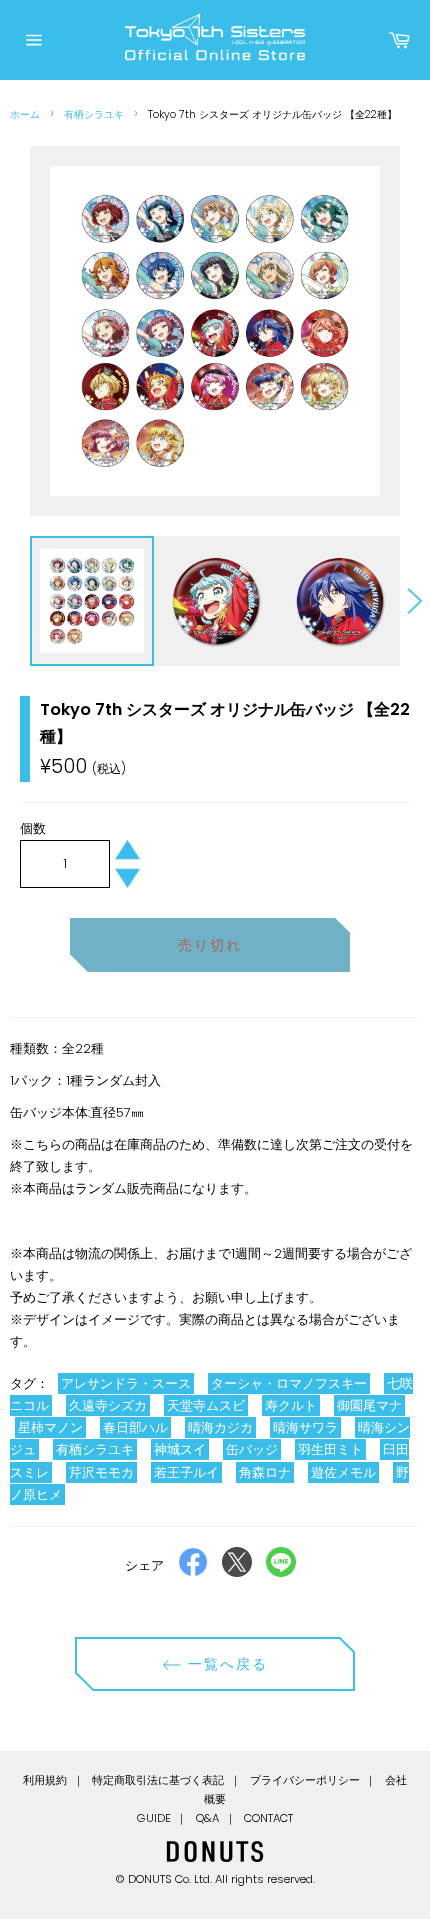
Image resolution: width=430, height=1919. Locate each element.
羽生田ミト (330, 1449)
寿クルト (291, 1405)
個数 (33, 828)
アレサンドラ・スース (126, 1383)
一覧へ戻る (225, 1664)
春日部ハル (135, 1427)
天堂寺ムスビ (206, 1405)
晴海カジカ (220, 1427)
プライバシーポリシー (305, 1780)
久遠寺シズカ (108, 1405)
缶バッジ (252, 1449)
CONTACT (268, 1818)
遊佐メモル (343, 1472)
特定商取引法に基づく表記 (158, 1780)
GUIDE (154, 1818)
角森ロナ (265, 1472)
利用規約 (45, 1780)
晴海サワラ (305, 1427)
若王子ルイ (186, 1472)
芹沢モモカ (101, 1472)
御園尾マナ (369, 1405)
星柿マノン (50, 1427)
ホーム (25, 114)
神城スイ (180, 1449)
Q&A (207, 1818)
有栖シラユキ (94, 114)
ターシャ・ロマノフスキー (289, 1383)
